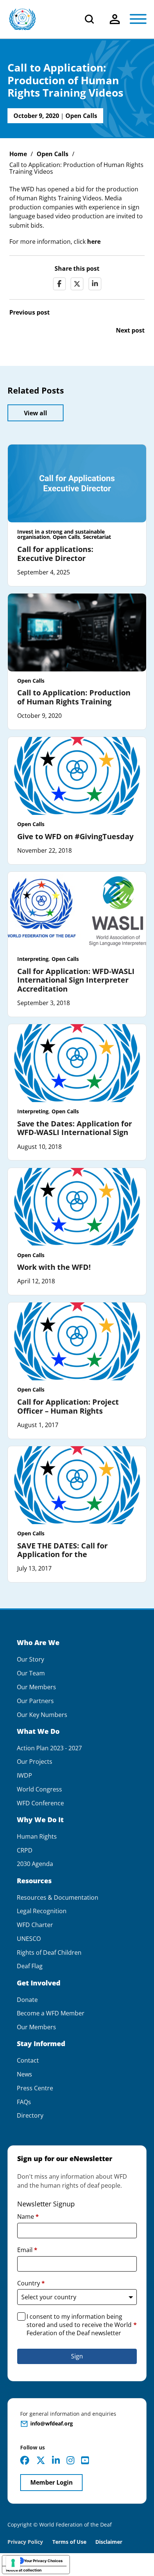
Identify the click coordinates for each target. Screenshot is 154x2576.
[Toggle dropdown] (115, 19)
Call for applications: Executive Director (55, 554)
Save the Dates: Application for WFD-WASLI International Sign (75, 1128)
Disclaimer (109, 2542)
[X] (77, 284)
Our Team (31, 1673)
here (94, 242)
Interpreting (33, 959)
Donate (27, 2000)
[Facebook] (59, 284)
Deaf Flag (30, 1966)
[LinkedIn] (95, 284)
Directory (30, 2116)
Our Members (36, 1687)
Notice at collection (24, 2570)
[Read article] (77, 483)
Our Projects (35, 1762)
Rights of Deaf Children (49, 1953)
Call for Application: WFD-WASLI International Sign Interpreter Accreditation (76, 980)
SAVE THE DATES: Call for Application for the (62, 1550)
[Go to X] (41, 2460)
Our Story (30, 1659)
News (24, 2074)
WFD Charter (35, 1925)
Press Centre (35, 2088)
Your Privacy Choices (43, 2561)
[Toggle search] (89, 19)
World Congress (39, 1789)
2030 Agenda (35, 1864)
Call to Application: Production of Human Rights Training (74, 697)
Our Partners (35, 1701)
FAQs (24, 2102)
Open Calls (81, 116)
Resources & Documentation (58, 1898)
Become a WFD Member (51, 2013)
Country (31, 2283)
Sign (77, 2356)
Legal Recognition (42, 1911)
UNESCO (29, 1939)
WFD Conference (40, 1803)
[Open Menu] (138, 19)
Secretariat (97, 537)
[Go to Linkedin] (56, 2460)
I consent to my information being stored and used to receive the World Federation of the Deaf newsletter (82, 2325)
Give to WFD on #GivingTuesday (75, 836)
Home (18, 154)
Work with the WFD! (54, 1267)
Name (28, 2217)
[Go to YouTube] (85, 2460)
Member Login (52, 2482)
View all (36, 413)
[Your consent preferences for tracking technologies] (13, 2563)
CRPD (25, 1850)
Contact (28, 2061)
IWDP (24, 1776)
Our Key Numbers (42, 1715)
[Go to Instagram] (70, 2460)
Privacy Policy (25, 2542)
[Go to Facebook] (25, 2460)
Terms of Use (69, 2542)
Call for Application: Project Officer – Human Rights (68, 1406)
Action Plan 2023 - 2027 (49, 1748)
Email (27, 2250)
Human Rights (37, 1837)
